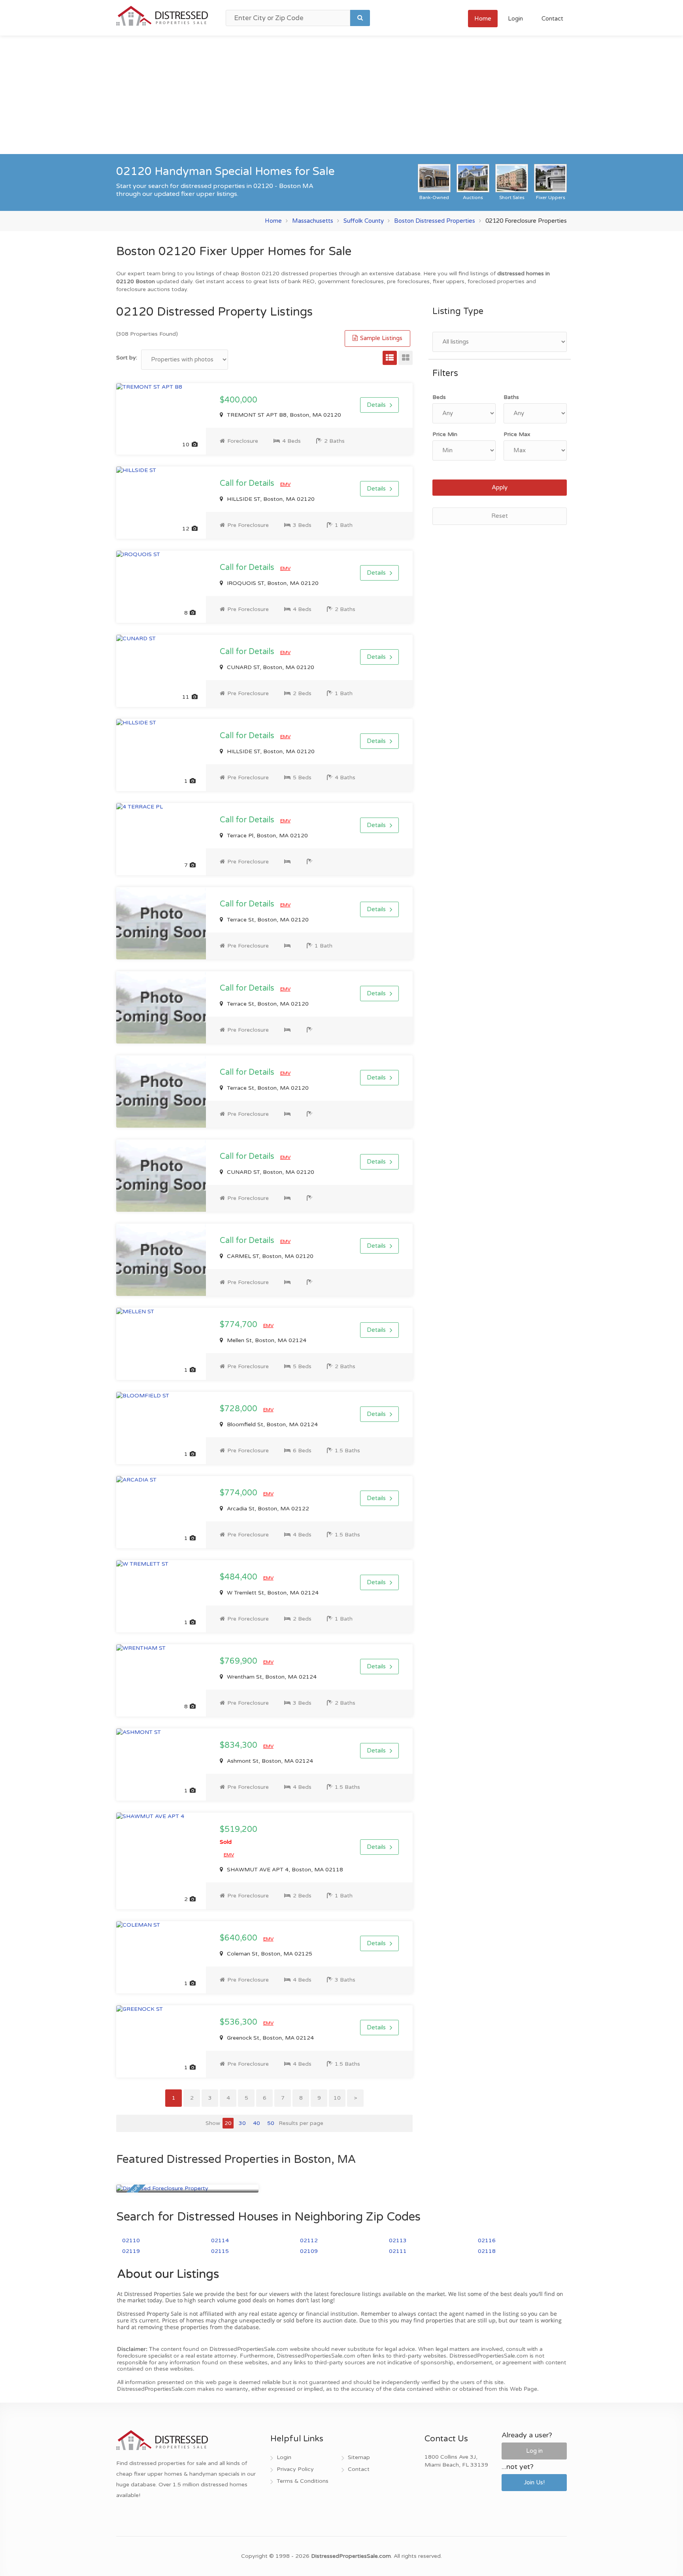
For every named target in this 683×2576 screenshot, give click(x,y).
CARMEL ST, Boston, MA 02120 (269, 1256)
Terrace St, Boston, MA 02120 (267, 920)
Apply (500, 487)
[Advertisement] (341, 95)
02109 (309, 2251)
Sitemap (359, 2457)
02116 (487, 2240)
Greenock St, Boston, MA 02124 (270, 2038)
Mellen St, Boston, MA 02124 (266, 1340)
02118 (487, 2251)
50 (271, 2123)
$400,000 (239, 400)
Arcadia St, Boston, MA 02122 (267, 1509)
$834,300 (240, 1745)
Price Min (445, 434)
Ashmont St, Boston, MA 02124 (269, 1761)
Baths (511, 397)
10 (337, 2098)
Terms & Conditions (303, 2481)
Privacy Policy (295, 2469)
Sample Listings (380, 338)
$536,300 (240, 2022)
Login (515, 19)
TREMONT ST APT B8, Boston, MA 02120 (283, 415)
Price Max (517, 434)
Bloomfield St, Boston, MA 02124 (272, 1424)
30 (242, 2123)
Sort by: (127, 358)
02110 (131, 2240)
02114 (220, 2240)
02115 (220, 2251)
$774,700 (240, 1325)
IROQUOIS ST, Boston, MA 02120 (272, 583)
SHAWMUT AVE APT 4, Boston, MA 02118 (284, 1870)
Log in (534, 2451)
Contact (552, 19)
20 (228, 2123)
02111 (398, 2251)
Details (376, 405)
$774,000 (240, 1493)
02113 (398, 2240)
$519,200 (239, 1835)
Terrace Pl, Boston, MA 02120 (267, 836)
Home (483, 19)
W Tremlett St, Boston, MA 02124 (272, 1593)
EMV (285, 484)
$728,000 (240, 1409)
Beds (439, 397)
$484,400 (240, 1577)
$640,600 (240, 1938)
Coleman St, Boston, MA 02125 (269, 1954)
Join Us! (534, 2482)
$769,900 (240, 1661)
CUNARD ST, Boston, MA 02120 (270, 667)
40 (257, 2123)
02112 (309, 2240)
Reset (500, 516)
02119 (131, 2251)
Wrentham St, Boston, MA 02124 (271, 1677)
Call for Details (248, 483)
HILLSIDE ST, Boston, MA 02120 (270, 499)
